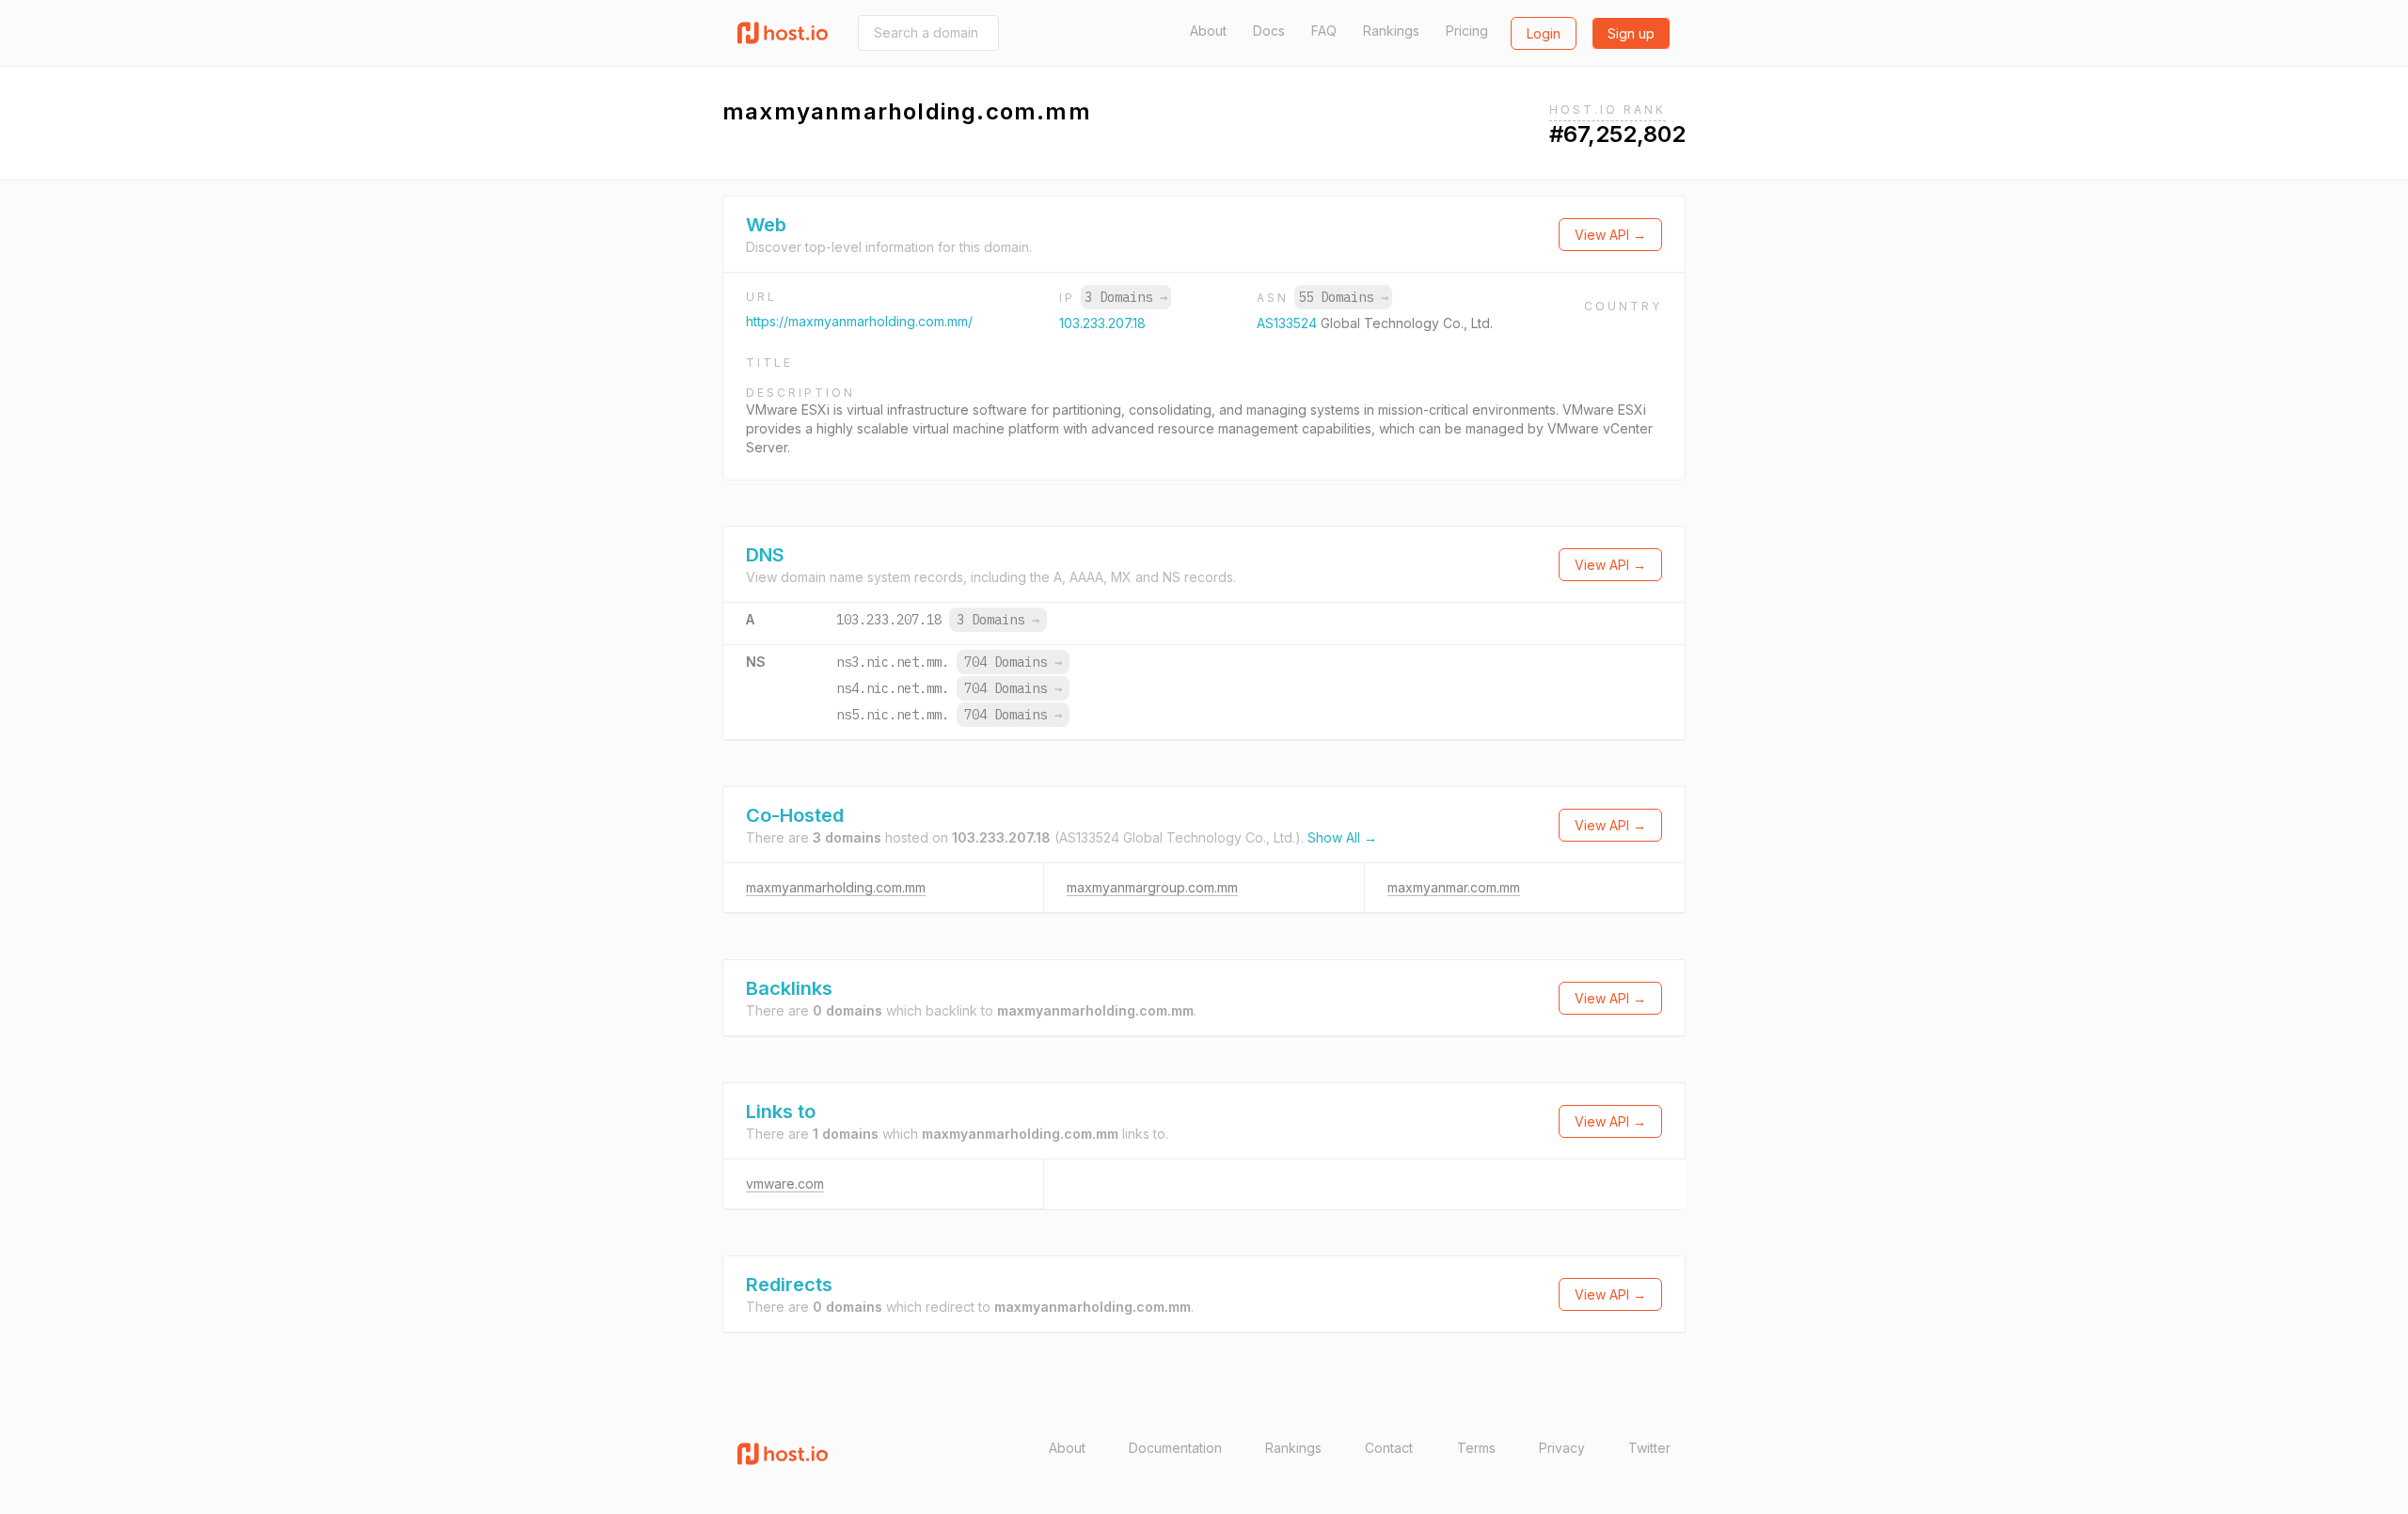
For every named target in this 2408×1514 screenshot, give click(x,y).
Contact (1389, 1448)
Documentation (1175, 1448)
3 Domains (1126, 297)
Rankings (1391, 31)
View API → (1610, 235)
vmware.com (785, 1183)
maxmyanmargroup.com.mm (1152, 887)
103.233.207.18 (1102, 323)
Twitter (1649, 1448)
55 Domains (1343, 297)
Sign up (1631, 33)
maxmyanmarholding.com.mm (836, 887)
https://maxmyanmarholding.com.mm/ (859, 321)
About (1208, 31)
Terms (1476, 1448)
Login (1544, 33)
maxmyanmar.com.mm (1454, 887)
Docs (1269, 31)
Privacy (1562, 1448)
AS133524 (1289, 323)
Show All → (1342, 837)
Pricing (1467, 31)
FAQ (1324, 31)
